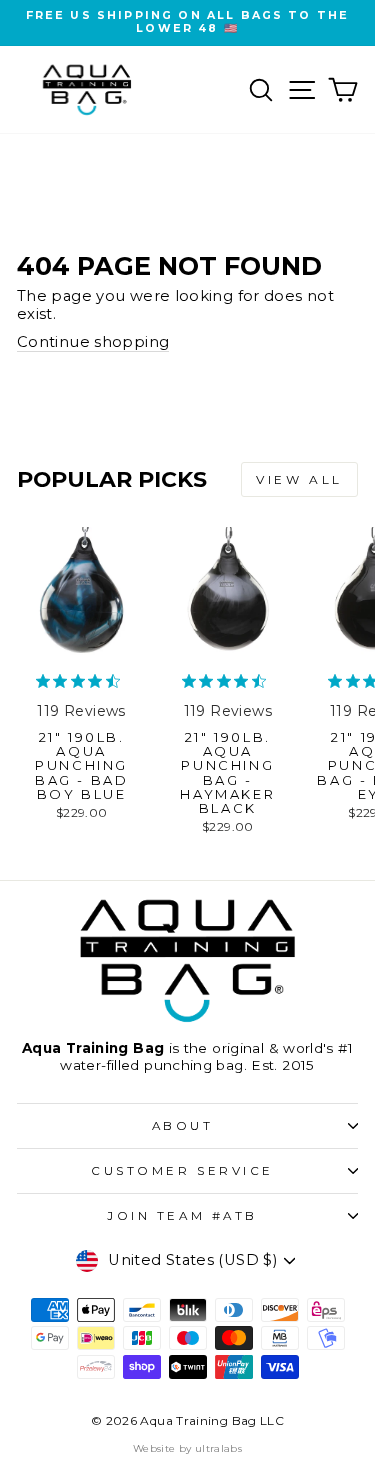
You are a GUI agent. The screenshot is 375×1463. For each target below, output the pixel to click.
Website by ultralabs (187, 1448)
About (183, 1126)
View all (299, 479)
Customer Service (182, 1171)
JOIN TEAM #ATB (182, 1216)
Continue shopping (93, 342)
